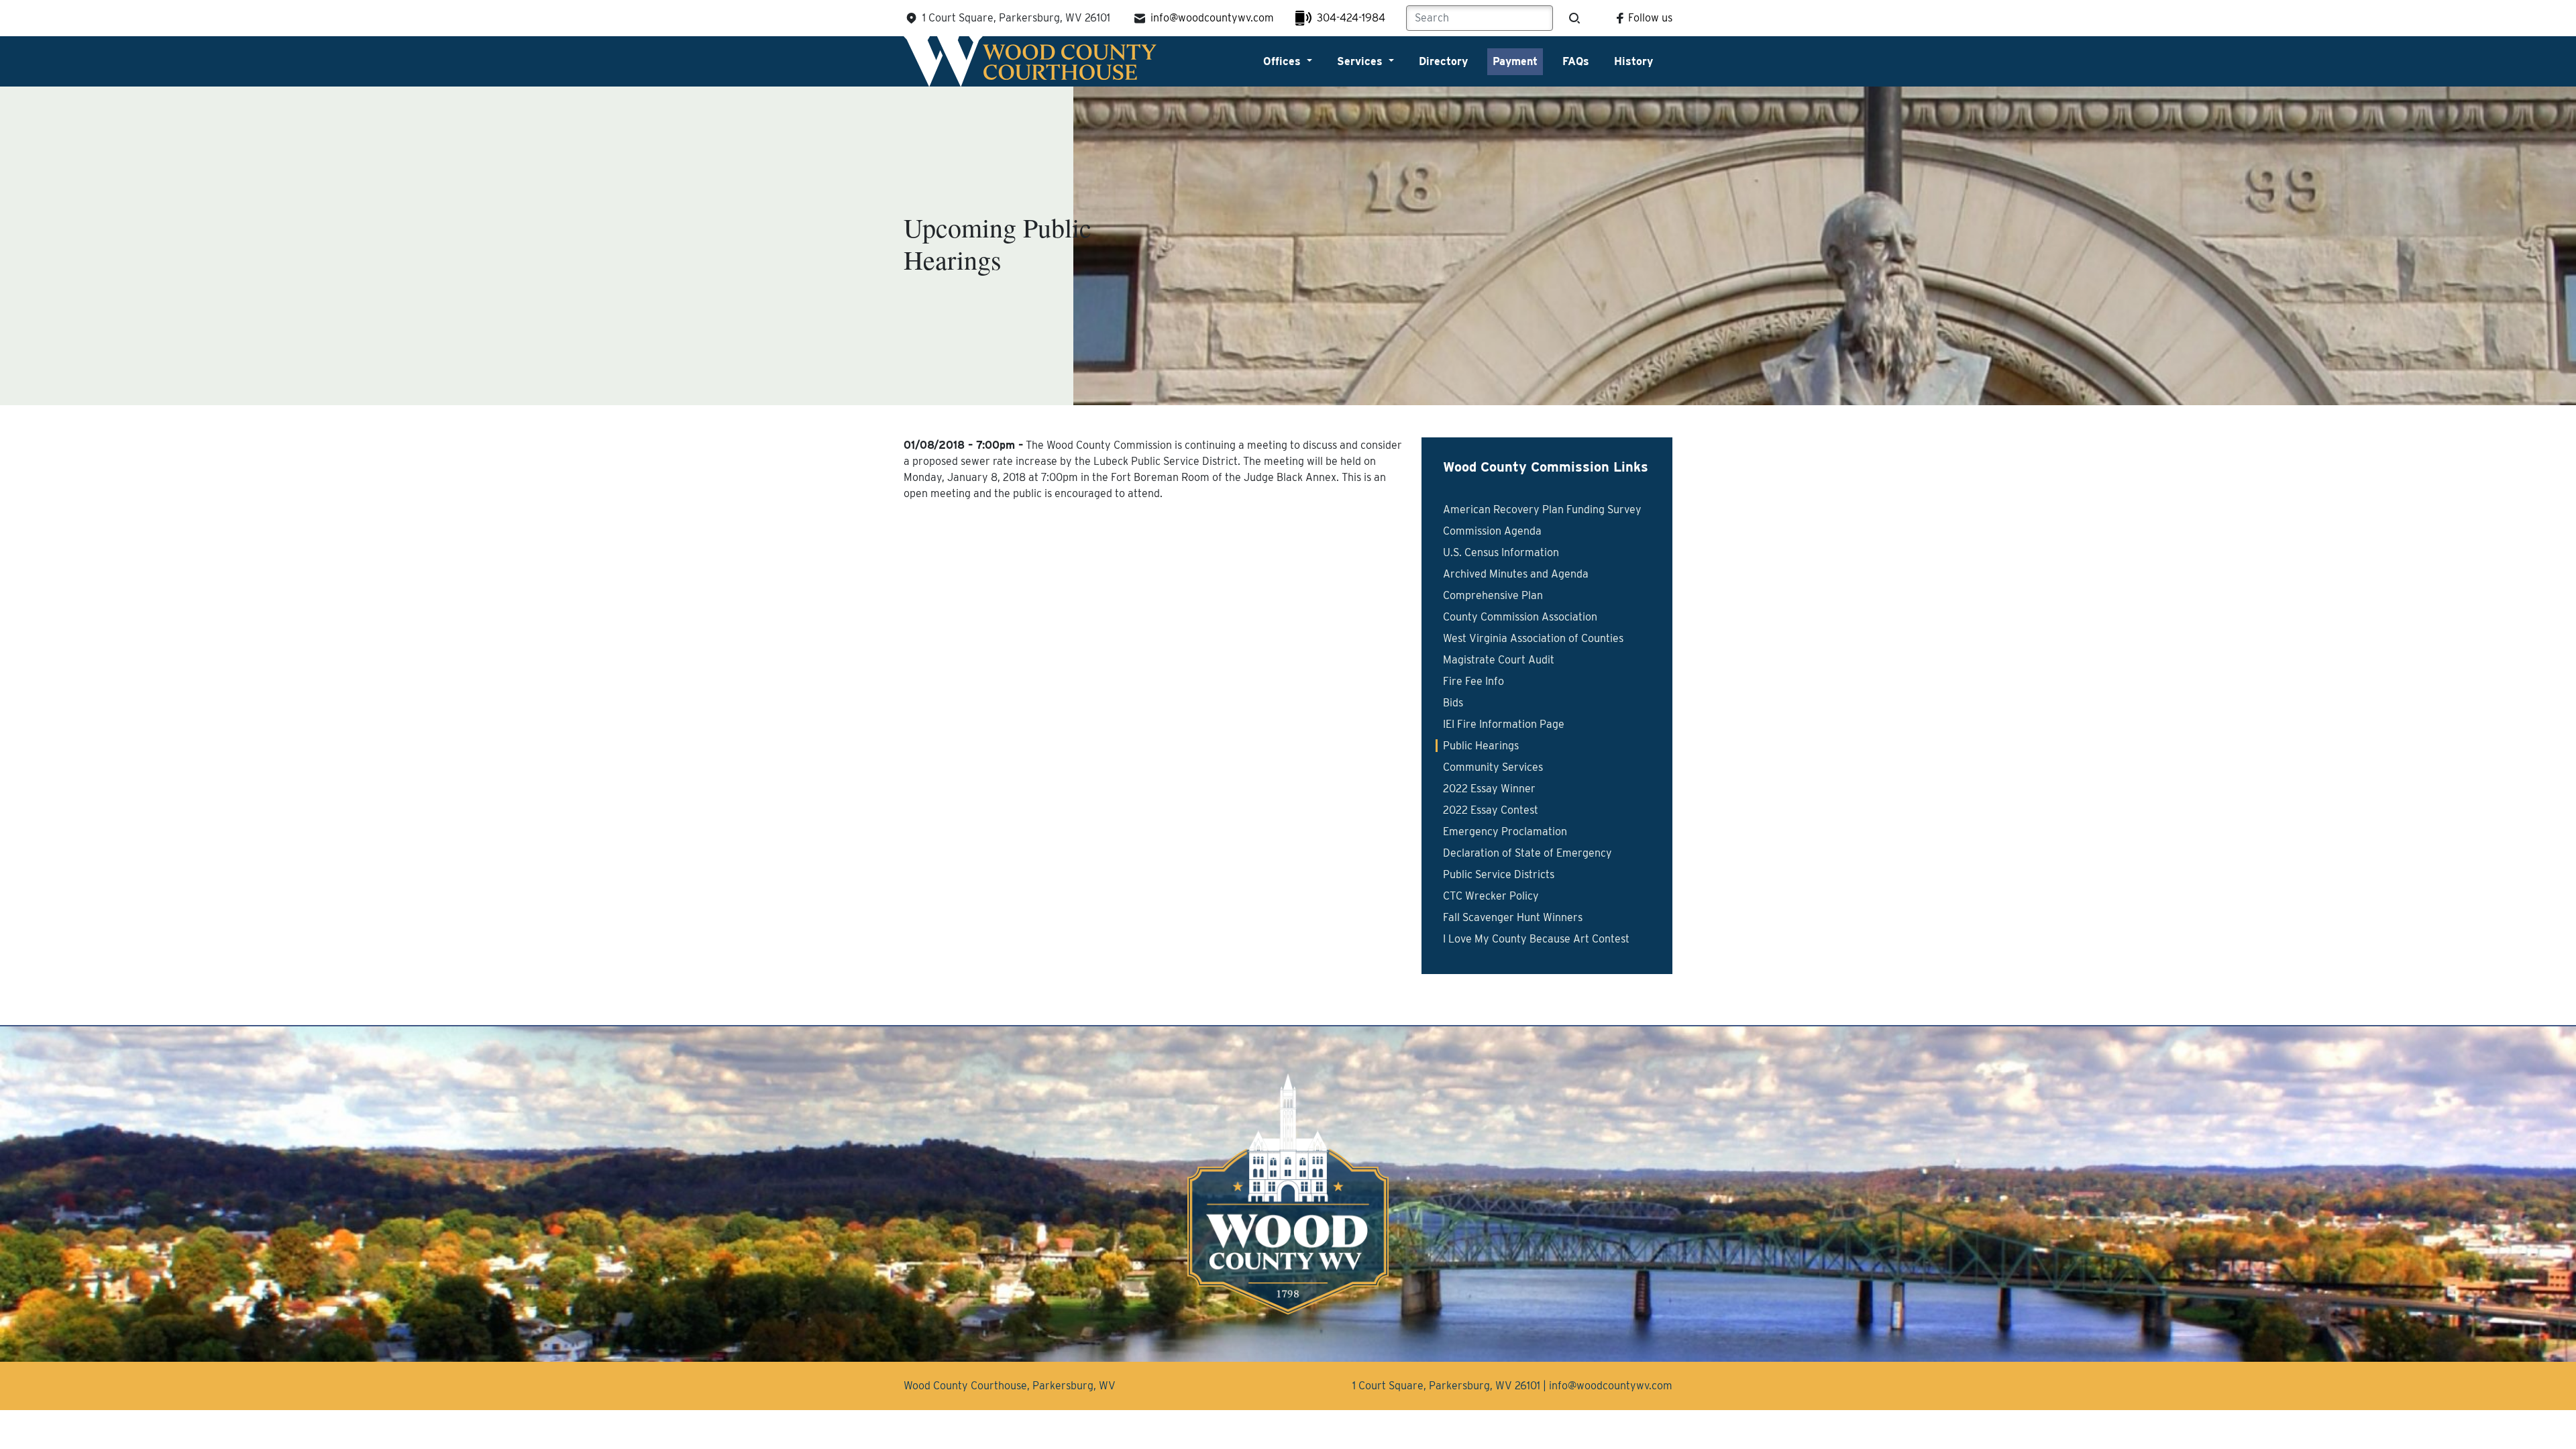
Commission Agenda (1492, 531)
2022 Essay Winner (1489, 789)
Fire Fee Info (1473, 681)
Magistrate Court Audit (1499, 660)
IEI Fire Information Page (1504, 724)
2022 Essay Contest (1491, 810)
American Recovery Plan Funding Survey (1542, 509)
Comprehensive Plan (1493, 595)
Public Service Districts (1499, 874)
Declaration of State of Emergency (1527, 853)
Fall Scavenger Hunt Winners (1513, 917)
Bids (1453, 703)
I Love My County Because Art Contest (1536, 939)
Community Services (1493, 767)
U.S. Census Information (1501, 552)
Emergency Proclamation (1505, 831)
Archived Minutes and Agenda (1516, 574)
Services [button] (1361, 61)
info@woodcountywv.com (1212, 18)
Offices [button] (1284, 61)
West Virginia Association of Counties (1533, 638)
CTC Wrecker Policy (1491, 896)
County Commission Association (1520, 617)
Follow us (1650, 18)
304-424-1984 (1351, 18)
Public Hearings (1481, 746)
